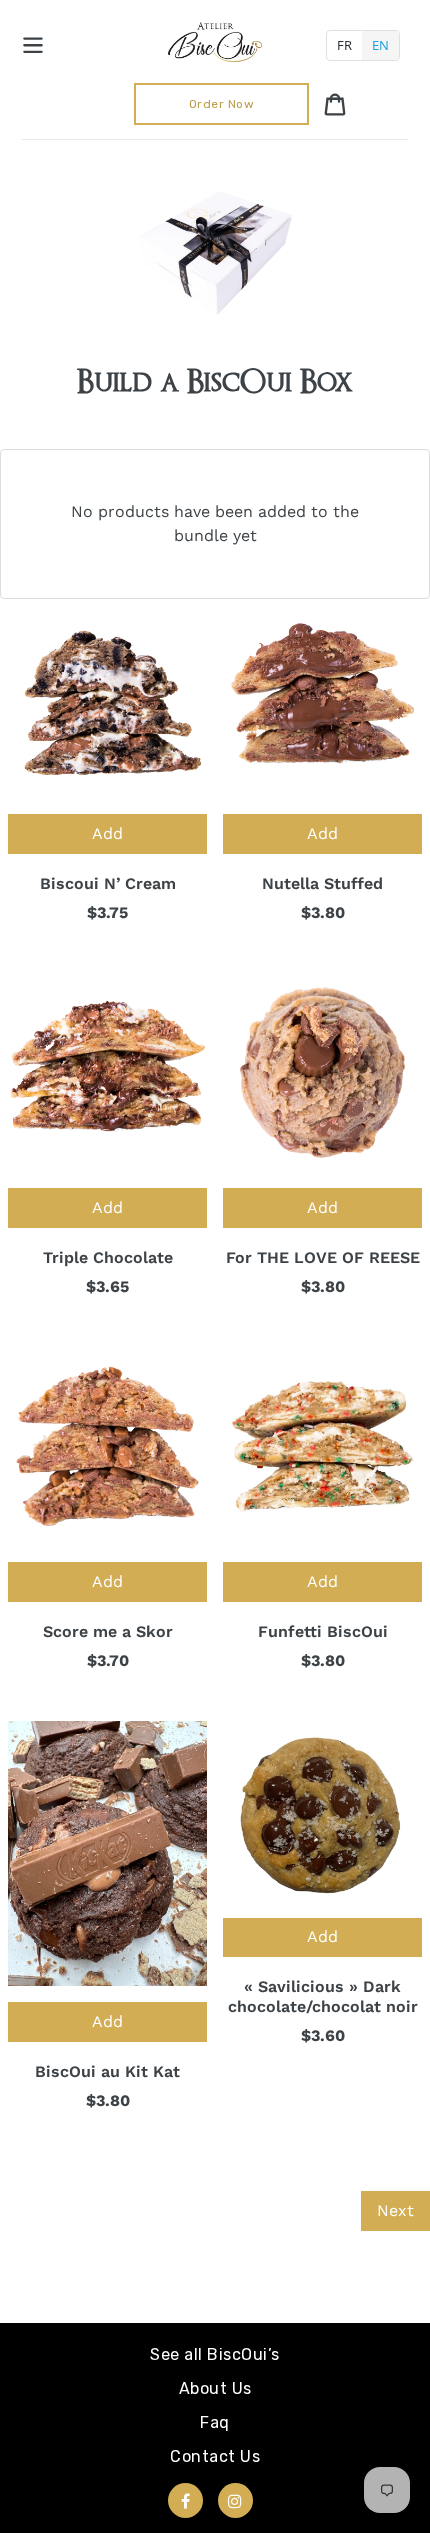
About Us (215, 2388)
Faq (215, 2422)
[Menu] (33, 42)
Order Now (222, 104)
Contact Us (215, 2456)
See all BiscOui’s (215, 2354)
